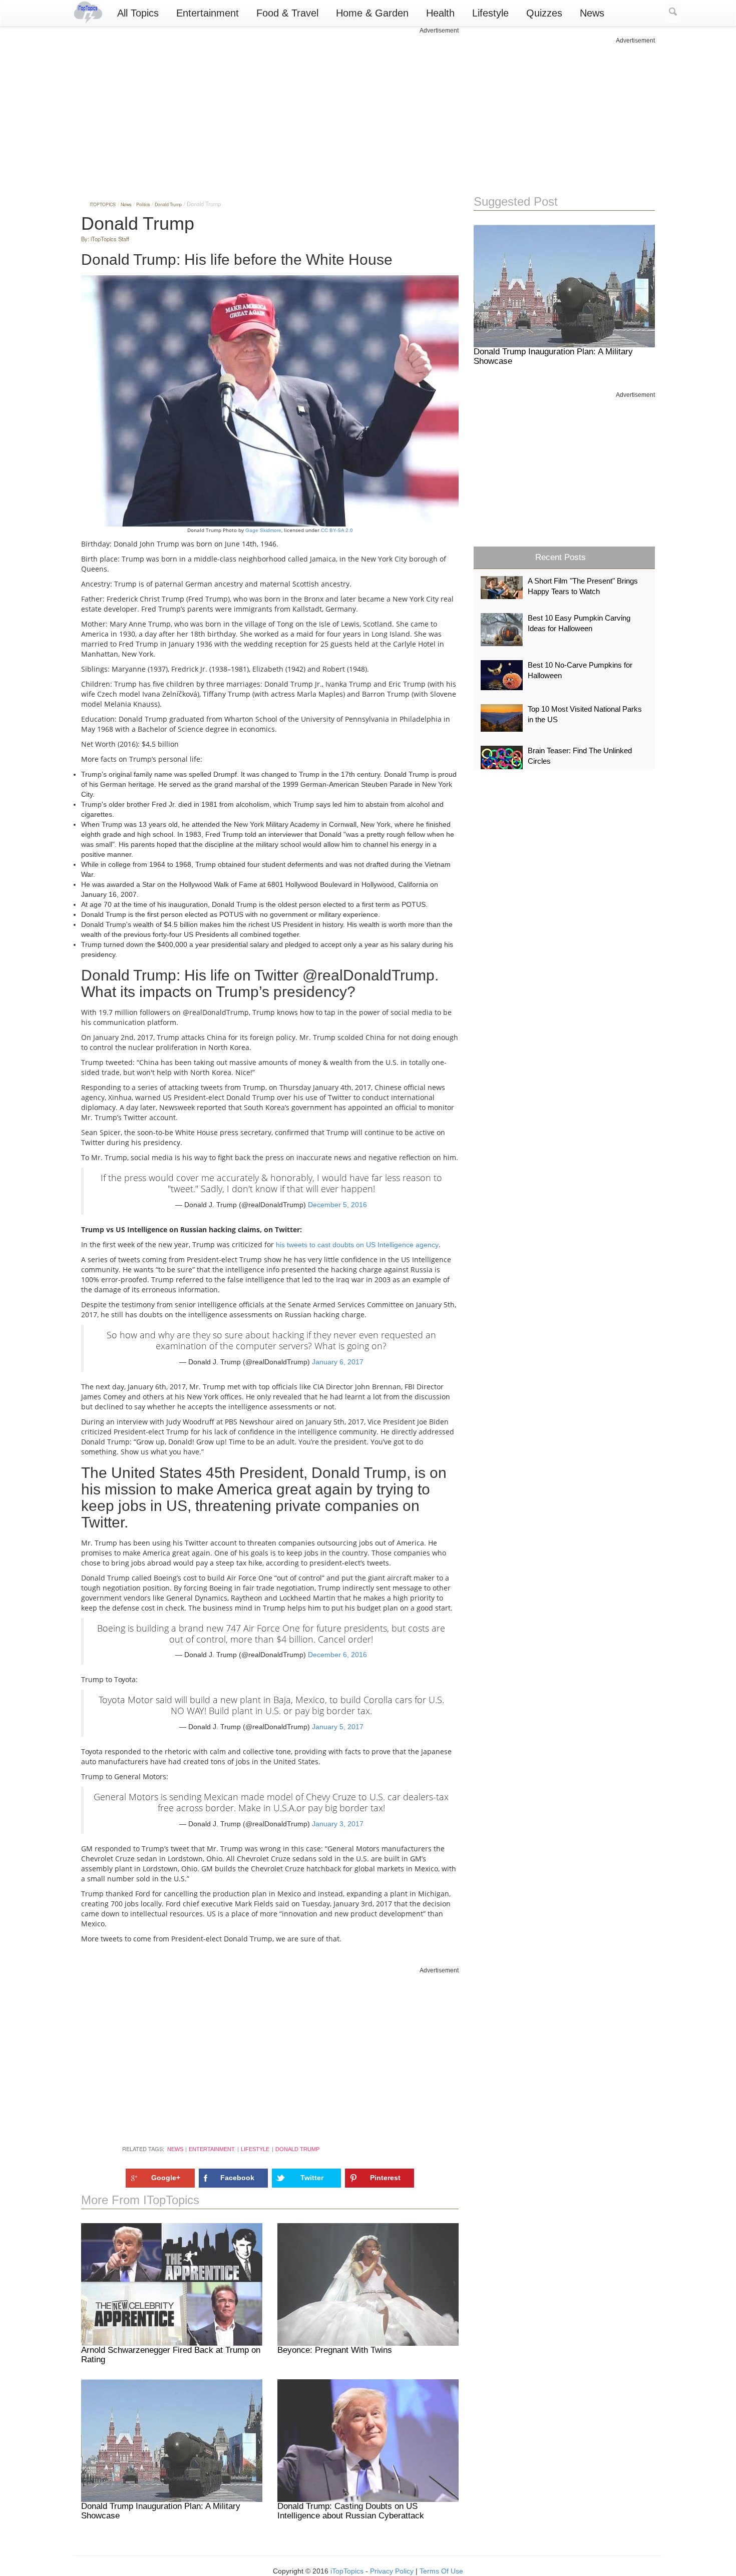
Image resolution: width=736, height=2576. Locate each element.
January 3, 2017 (338, 1824)
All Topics (138, 13)
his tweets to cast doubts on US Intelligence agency (357, 1245)
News (592, 13)
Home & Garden (372, 13)
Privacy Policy (392, 2571)
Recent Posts (561, 557)
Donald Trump (297, 2149)
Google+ (166, 2178)
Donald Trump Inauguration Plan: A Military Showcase (161, 2511)
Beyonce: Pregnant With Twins (335, 2350)
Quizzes (544, 13)
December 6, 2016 (337, 1655)
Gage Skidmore (263, 530)
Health (440, 13)
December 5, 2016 (337, 1205)
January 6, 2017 (338, 1362)
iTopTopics (347, 2571)
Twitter (312, 2178)
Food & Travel (287, 13)
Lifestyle (490, 13)
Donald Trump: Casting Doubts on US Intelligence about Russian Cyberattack (351, 2511)
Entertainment (208, 13)
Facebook (237, 2178)
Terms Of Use (441, 2571)
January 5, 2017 (338, 1727)
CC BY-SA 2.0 (337, 530)
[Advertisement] (270, 105)
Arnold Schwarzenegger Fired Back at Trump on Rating (171, 2355)
